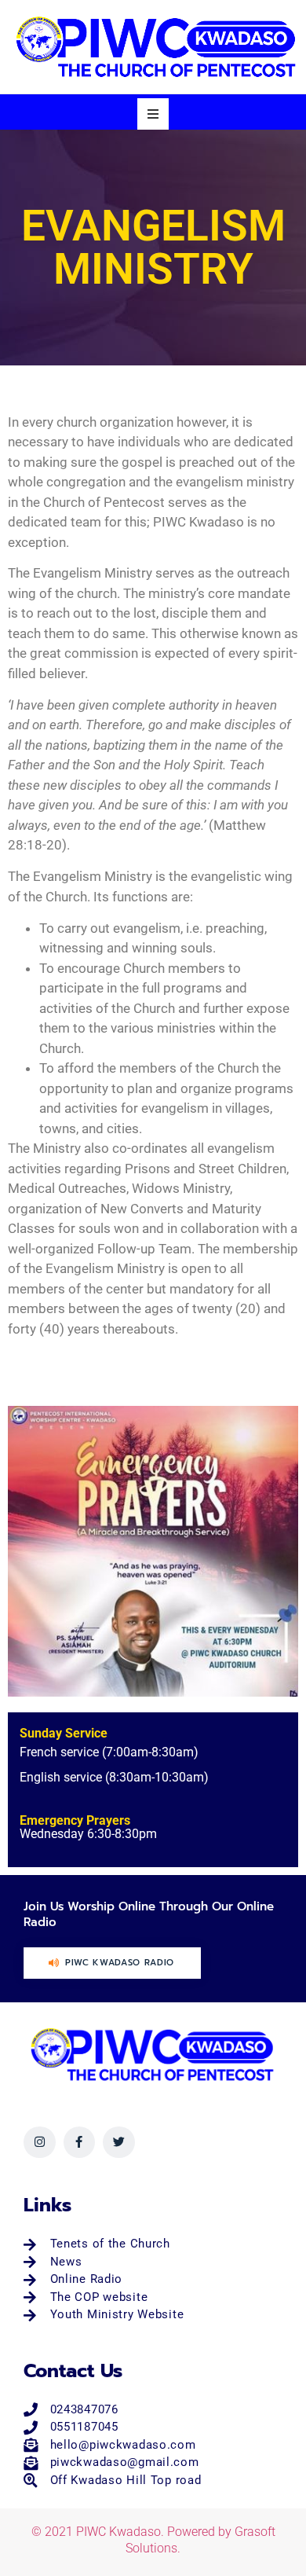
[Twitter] (119, 2143)
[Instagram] (40, 2143)
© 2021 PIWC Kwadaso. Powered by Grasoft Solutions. (153, 2540)
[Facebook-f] (80, 2143)
